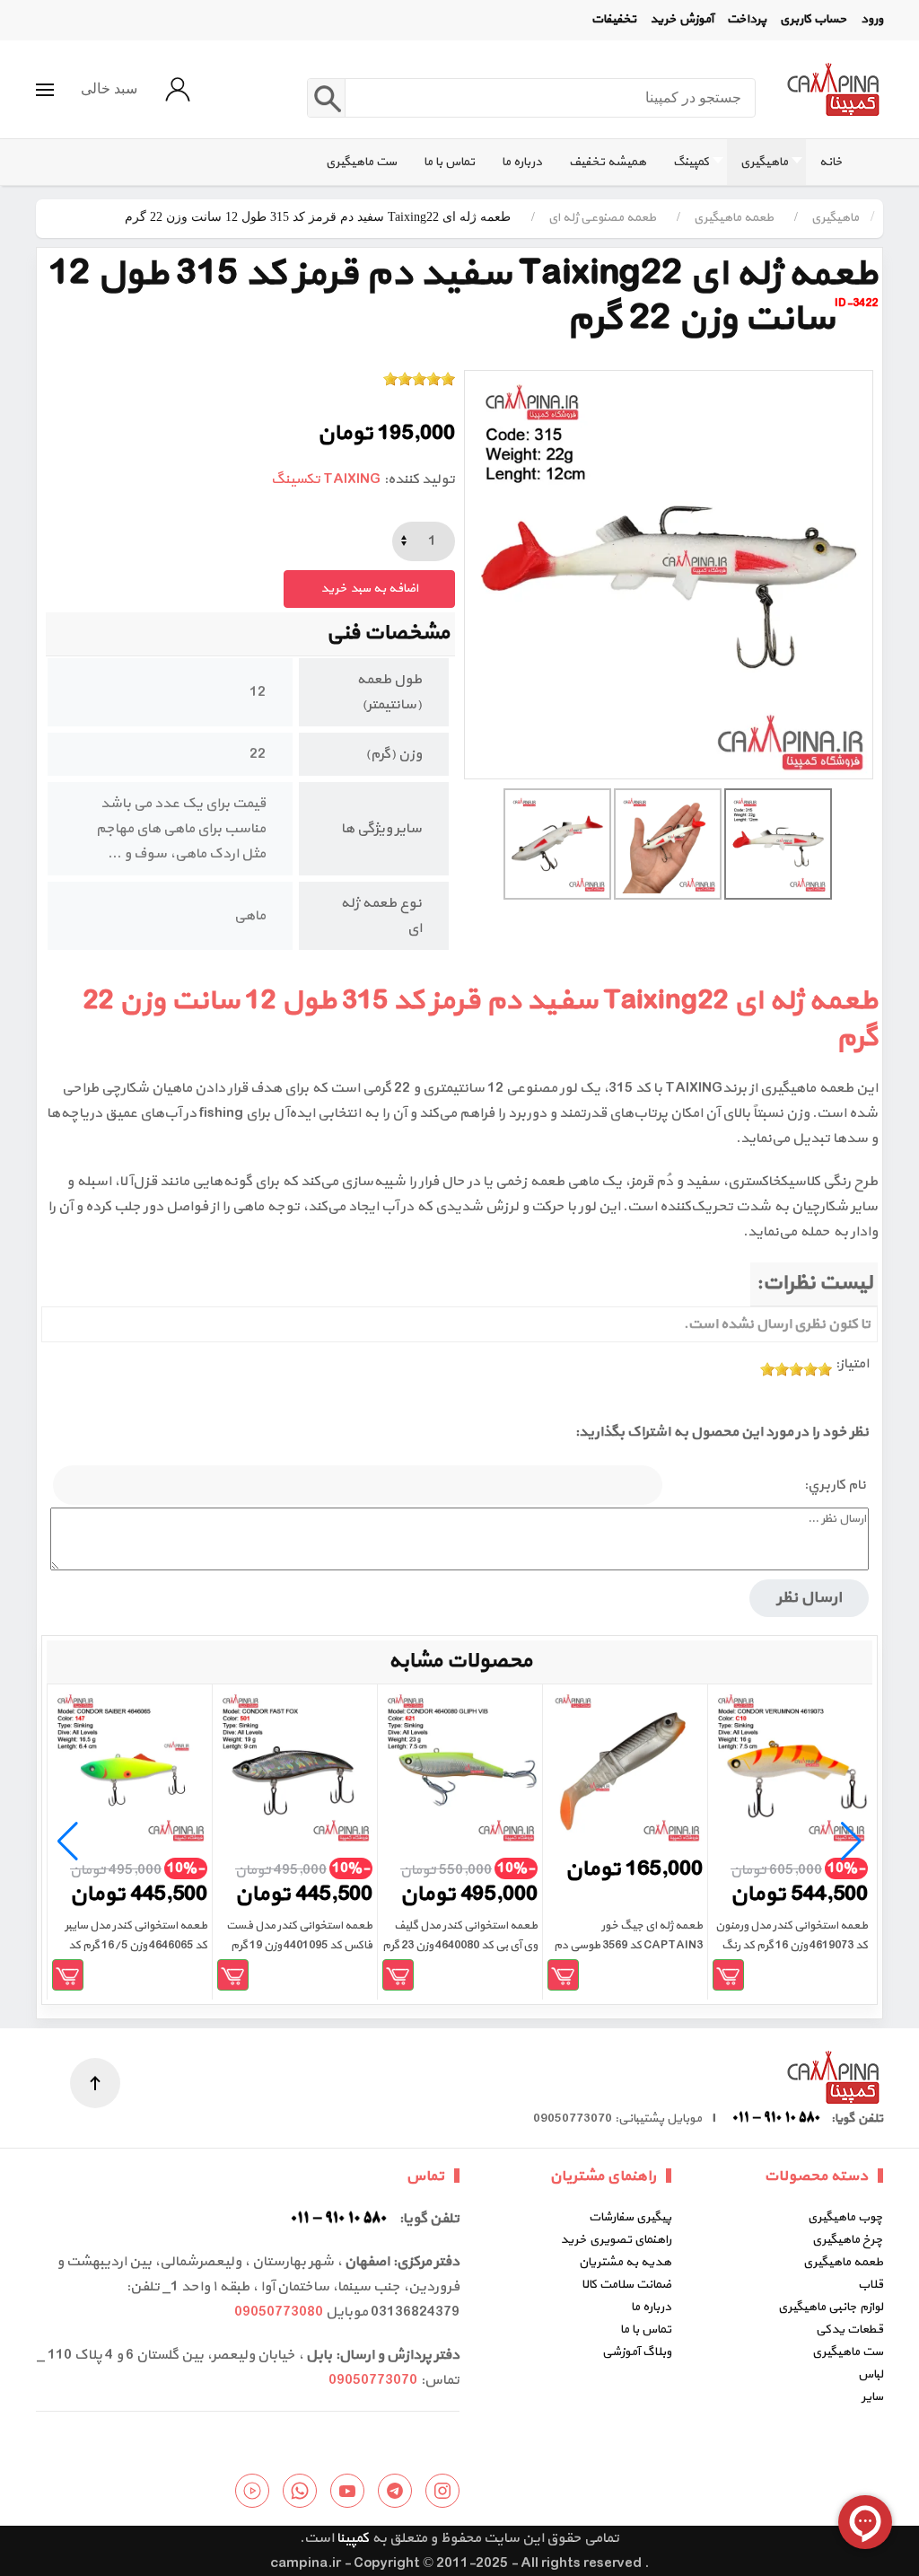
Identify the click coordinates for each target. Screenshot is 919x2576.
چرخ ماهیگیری (848, 2240)
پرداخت (747, 19)
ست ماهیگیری (848, 2352)
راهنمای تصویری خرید (616, 2240)
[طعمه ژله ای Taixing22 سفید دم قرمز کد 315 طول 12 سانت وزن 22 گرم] (669, 575)
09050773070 (373, 2380)
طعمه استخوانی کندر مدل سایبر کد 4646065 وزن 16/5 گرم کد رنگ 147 (136, 1946)
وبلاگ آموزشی (637, 2352)
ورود (872, 19)
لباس (871, 2374)
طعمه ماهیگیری (843, 2262)
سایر (872, 2397)
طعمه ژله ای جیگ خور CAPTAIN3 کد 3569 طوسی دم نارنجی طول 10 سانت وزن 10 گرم (628, 1946)
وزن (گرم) (394, 754)
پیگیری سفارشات (630, 2217)
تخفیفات (614, 19)
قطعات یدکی (849, 2330)
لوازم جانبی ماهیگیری (831, 2307)
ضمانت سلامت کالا (626, 2285)
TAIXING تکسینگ (326, 479)
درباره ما (651, 2307)
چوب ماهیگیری (845, 2217)
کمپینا (353, 2538)
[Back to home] (833, 89)
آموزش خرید (682, 19)
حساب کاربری (814, 19)
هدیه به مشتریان (625, 2262)
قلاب (871, 2285)
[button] (45, 90)
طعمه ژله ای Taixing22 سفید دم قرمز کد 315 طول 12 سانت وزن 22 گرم (480, 1020)
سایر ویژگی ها (381, 829)
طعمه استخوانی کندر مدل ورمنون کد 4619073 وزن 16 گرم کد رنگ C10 (792, 1946)
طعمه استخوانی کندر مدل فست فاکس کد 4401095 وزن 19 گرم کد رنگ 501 (299, 1946)
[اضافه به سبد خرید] (728, 1975)
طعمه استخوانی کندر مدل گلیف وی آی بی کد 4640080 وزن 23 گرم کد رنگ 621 (460, 1946)
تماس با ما (646, 2330)
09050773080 (279, 2312)
